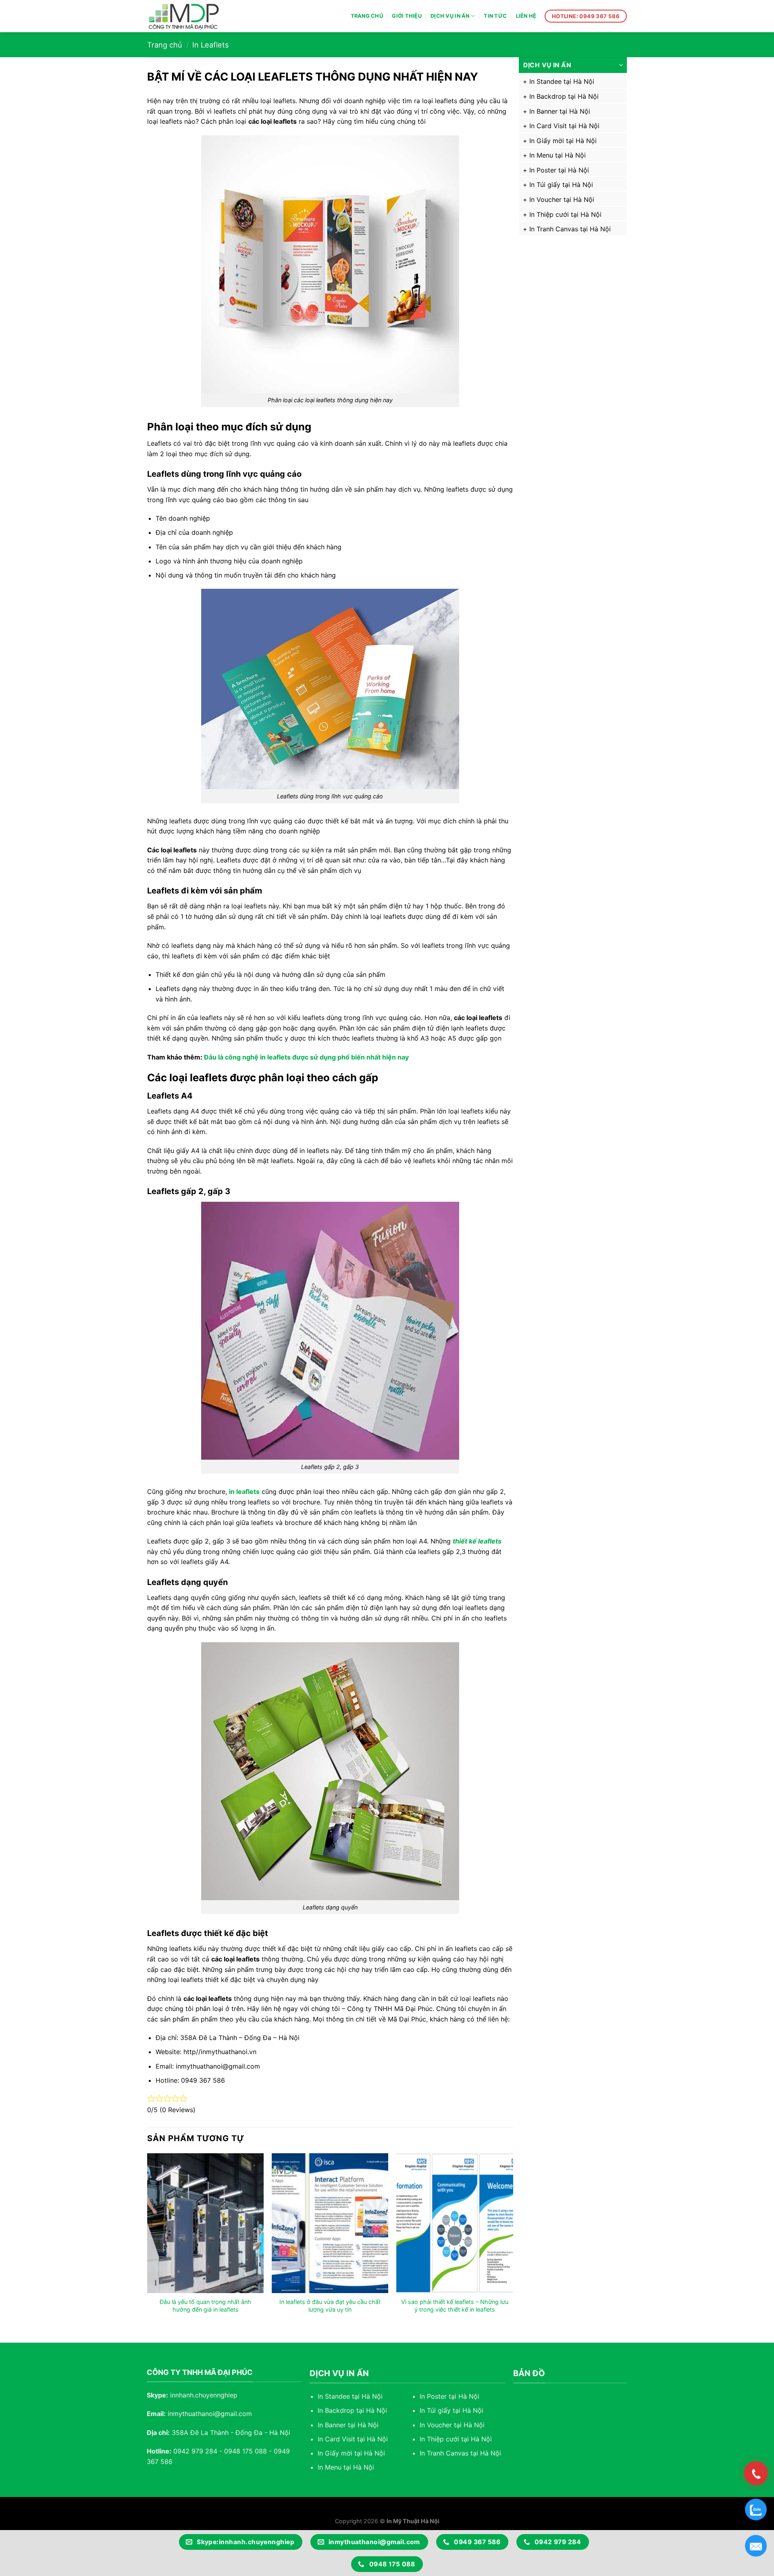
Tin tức (495, 16)
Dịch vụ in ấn (450, 16)
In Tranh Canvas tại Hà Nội (570, 229)
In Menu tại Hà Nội (558, 155)
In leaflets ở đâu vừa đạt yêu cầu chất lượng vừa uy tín (330, 2306)
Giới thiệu (407, 16)
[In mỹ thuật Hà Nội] (191, 16)
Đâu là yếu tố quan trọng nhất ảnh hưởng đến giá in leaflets (205, 2306)
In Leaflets (211, 45)
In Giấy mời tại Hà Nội (563, 141)
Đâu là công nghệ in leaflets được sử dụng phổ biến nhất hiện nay (306, 1057)
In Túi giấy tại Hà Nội (561, 185)
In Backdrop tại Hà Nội (564, 96)
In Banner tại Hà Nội (560, 111)
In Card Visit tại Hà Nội (564, 126)
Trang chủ (367, 16)
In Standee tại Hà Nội (562, 81)
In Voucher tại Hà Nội (562, 199)
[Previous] (148, 2241)
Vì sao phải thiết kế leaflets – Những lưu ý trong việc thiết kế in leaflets (455, 2306)
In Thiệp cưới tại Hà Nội (565, 214)
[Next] (513, 2241)
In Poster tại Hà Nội (559, 170)
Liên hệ (526, 16)
